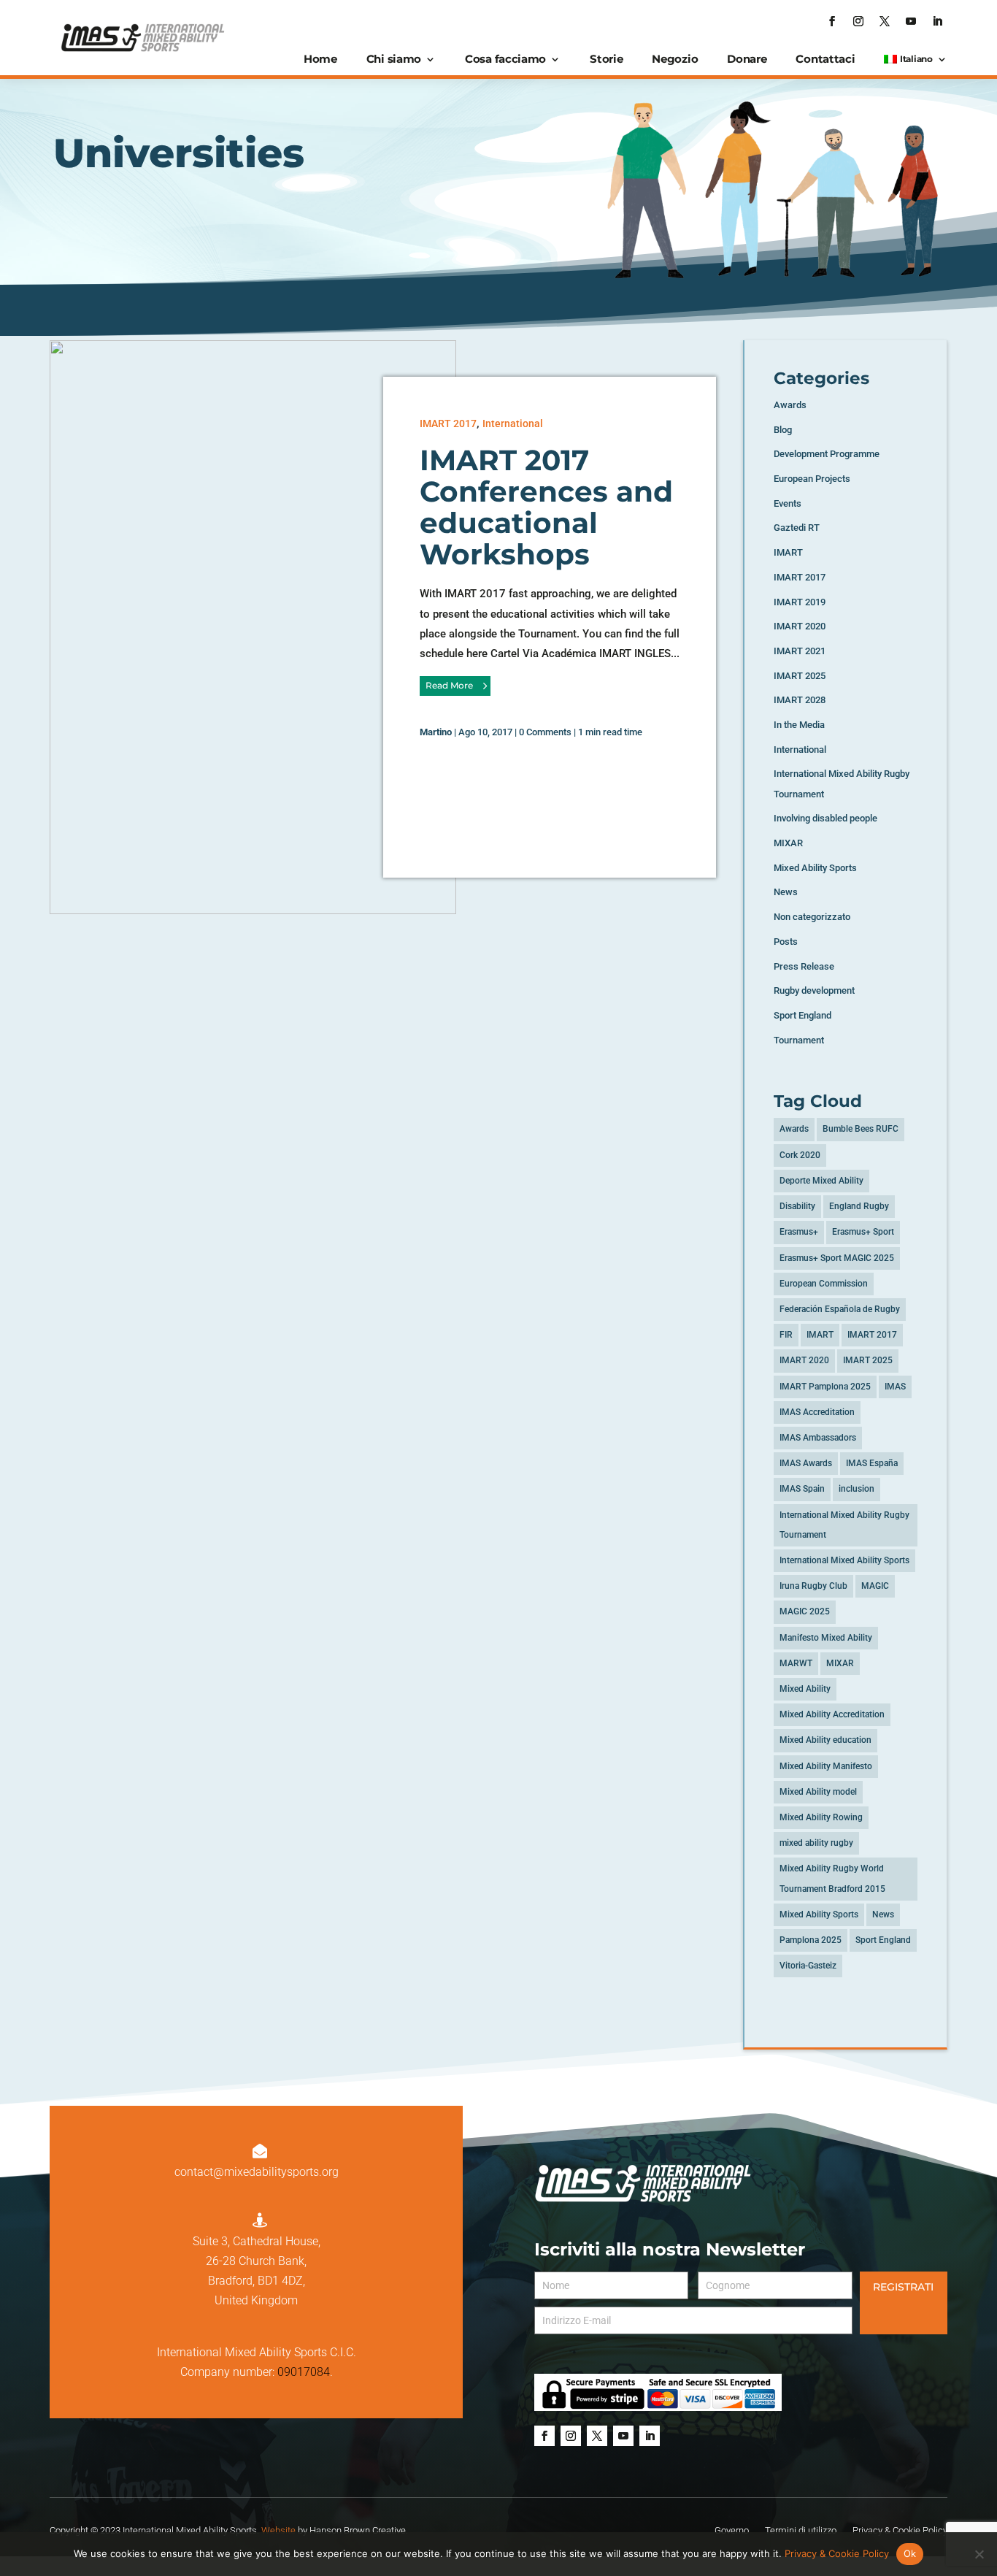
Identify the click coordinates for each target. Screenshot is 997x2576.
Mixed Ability (805, 1689)
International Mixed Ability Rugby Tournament (844, 1525)
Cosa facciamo (505, 59)
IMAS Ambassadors (818, 1438)
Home (320, 59)
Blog (783, 430)
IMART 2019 (800, 602)
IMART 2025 (800, 676)
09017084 (304, 2372)
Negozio (675, 59)
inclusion (857, 1489)
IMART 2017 (448, 423)
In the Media (799, 725)
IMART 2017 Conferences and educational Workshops (546, 507)
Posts (786, 942)
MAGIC (875, 1586)
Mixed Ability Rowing (821, 1817)
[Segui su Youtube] (911, 21)
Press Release (804, 966)
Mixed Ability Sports (815, 868)
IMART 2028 (800, 700)
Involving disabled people (825, 818)
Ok (910, 2553)
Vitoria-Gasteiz (808, 1966)
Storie (606, 59)
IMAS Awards (806, 1463)
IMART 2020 (800, 626)
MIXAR (788, 843)
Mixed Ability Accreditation (832, 1714)
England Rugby (859, 1206)
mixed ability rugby (816, 1843)
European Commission (824, 1284)
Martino (436, 732)
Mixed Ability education (825, 1740)
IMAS (895, 1387)
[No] (979, 2554)
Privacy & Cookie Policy (837, 2553)
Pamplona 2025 (811, 1940)
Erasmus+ (799, 1232)
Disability (797, 1206)
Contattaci (825, 59)
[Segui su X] (885, 21)
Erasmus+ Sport (863, 1232)
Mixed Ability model (818, 1792)
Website (278, 2530)
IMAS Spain (802, 1489)
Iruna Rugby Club (813, 1586)
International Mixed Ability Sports (844, 1560)
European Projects (812, 479)
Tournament (799, 1040)
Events (788, 503)
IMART (788, 552)
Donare (747, 59)
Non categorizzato (812, 917)
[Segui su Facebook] (832, 21)
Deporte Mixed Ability (821, 1181)
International (513, 423)
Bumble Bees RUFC (861, 1129)
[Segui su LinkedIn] (937, 21)
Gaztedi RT (797, 528)
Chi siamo (394, 59)
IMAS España (872, 1463)
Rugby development (814, 990)
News (786, 892)
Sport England (802, 1015)
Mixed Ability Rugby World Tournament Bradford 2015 (832, 1878)
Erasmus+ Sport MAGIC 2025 (837, 1258)
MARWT (796, 1663)
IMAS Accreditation (817, 1412)
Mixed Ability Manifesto (826, 1766)
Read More (449, 685)
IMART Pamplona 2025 (825, 1387)
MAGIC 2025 (805, 1611)
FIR (786, 1335)
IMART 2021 (800, 651)
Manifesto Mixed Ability (826, 1638)
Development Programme (827, 454)
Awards (790, 405)
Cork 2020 (800, 1155)
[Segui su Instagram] (858, 21)
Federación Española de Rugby (840, 1309)
